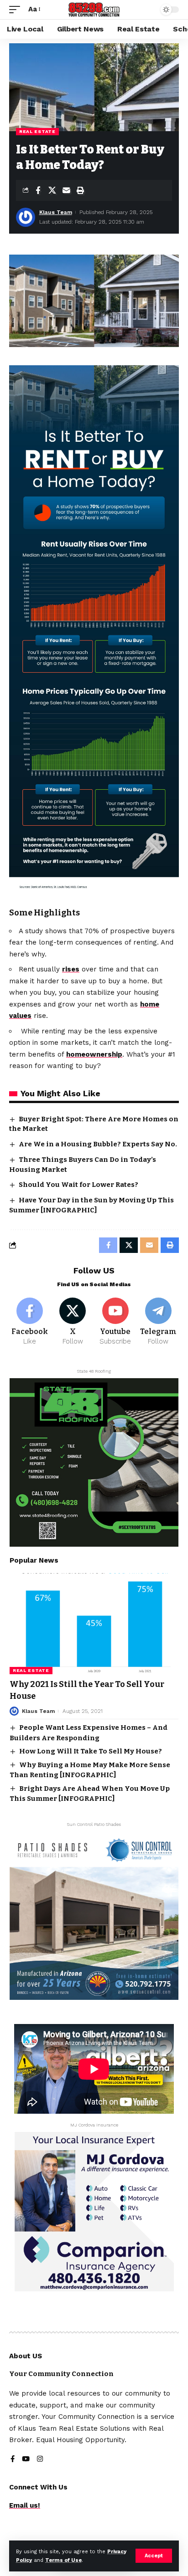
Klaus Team (56, 212)
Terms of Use (63, 2560)
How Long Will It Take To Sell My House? (91, 1751)
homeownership (94, 1054)
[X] (73, 1322)
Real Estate (37, 131)
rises (71, 969)
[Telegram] (158, 1322)
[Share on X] (52, 190)
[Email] (66, 190)
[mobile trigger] (17, 10)
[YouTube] (26, 2460)
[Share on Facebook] (38, 190)
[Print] (80, 190)
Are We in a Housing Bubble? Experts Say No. (98, 1144)
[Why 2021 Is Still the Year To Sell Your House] (94, 1624)
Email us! (25, 2505)
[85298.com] (94, 10)
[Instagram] (40, 2460)
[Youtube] (116, 1322)
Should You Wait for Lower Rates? (78, 1185)
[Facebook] (30, 1322)
